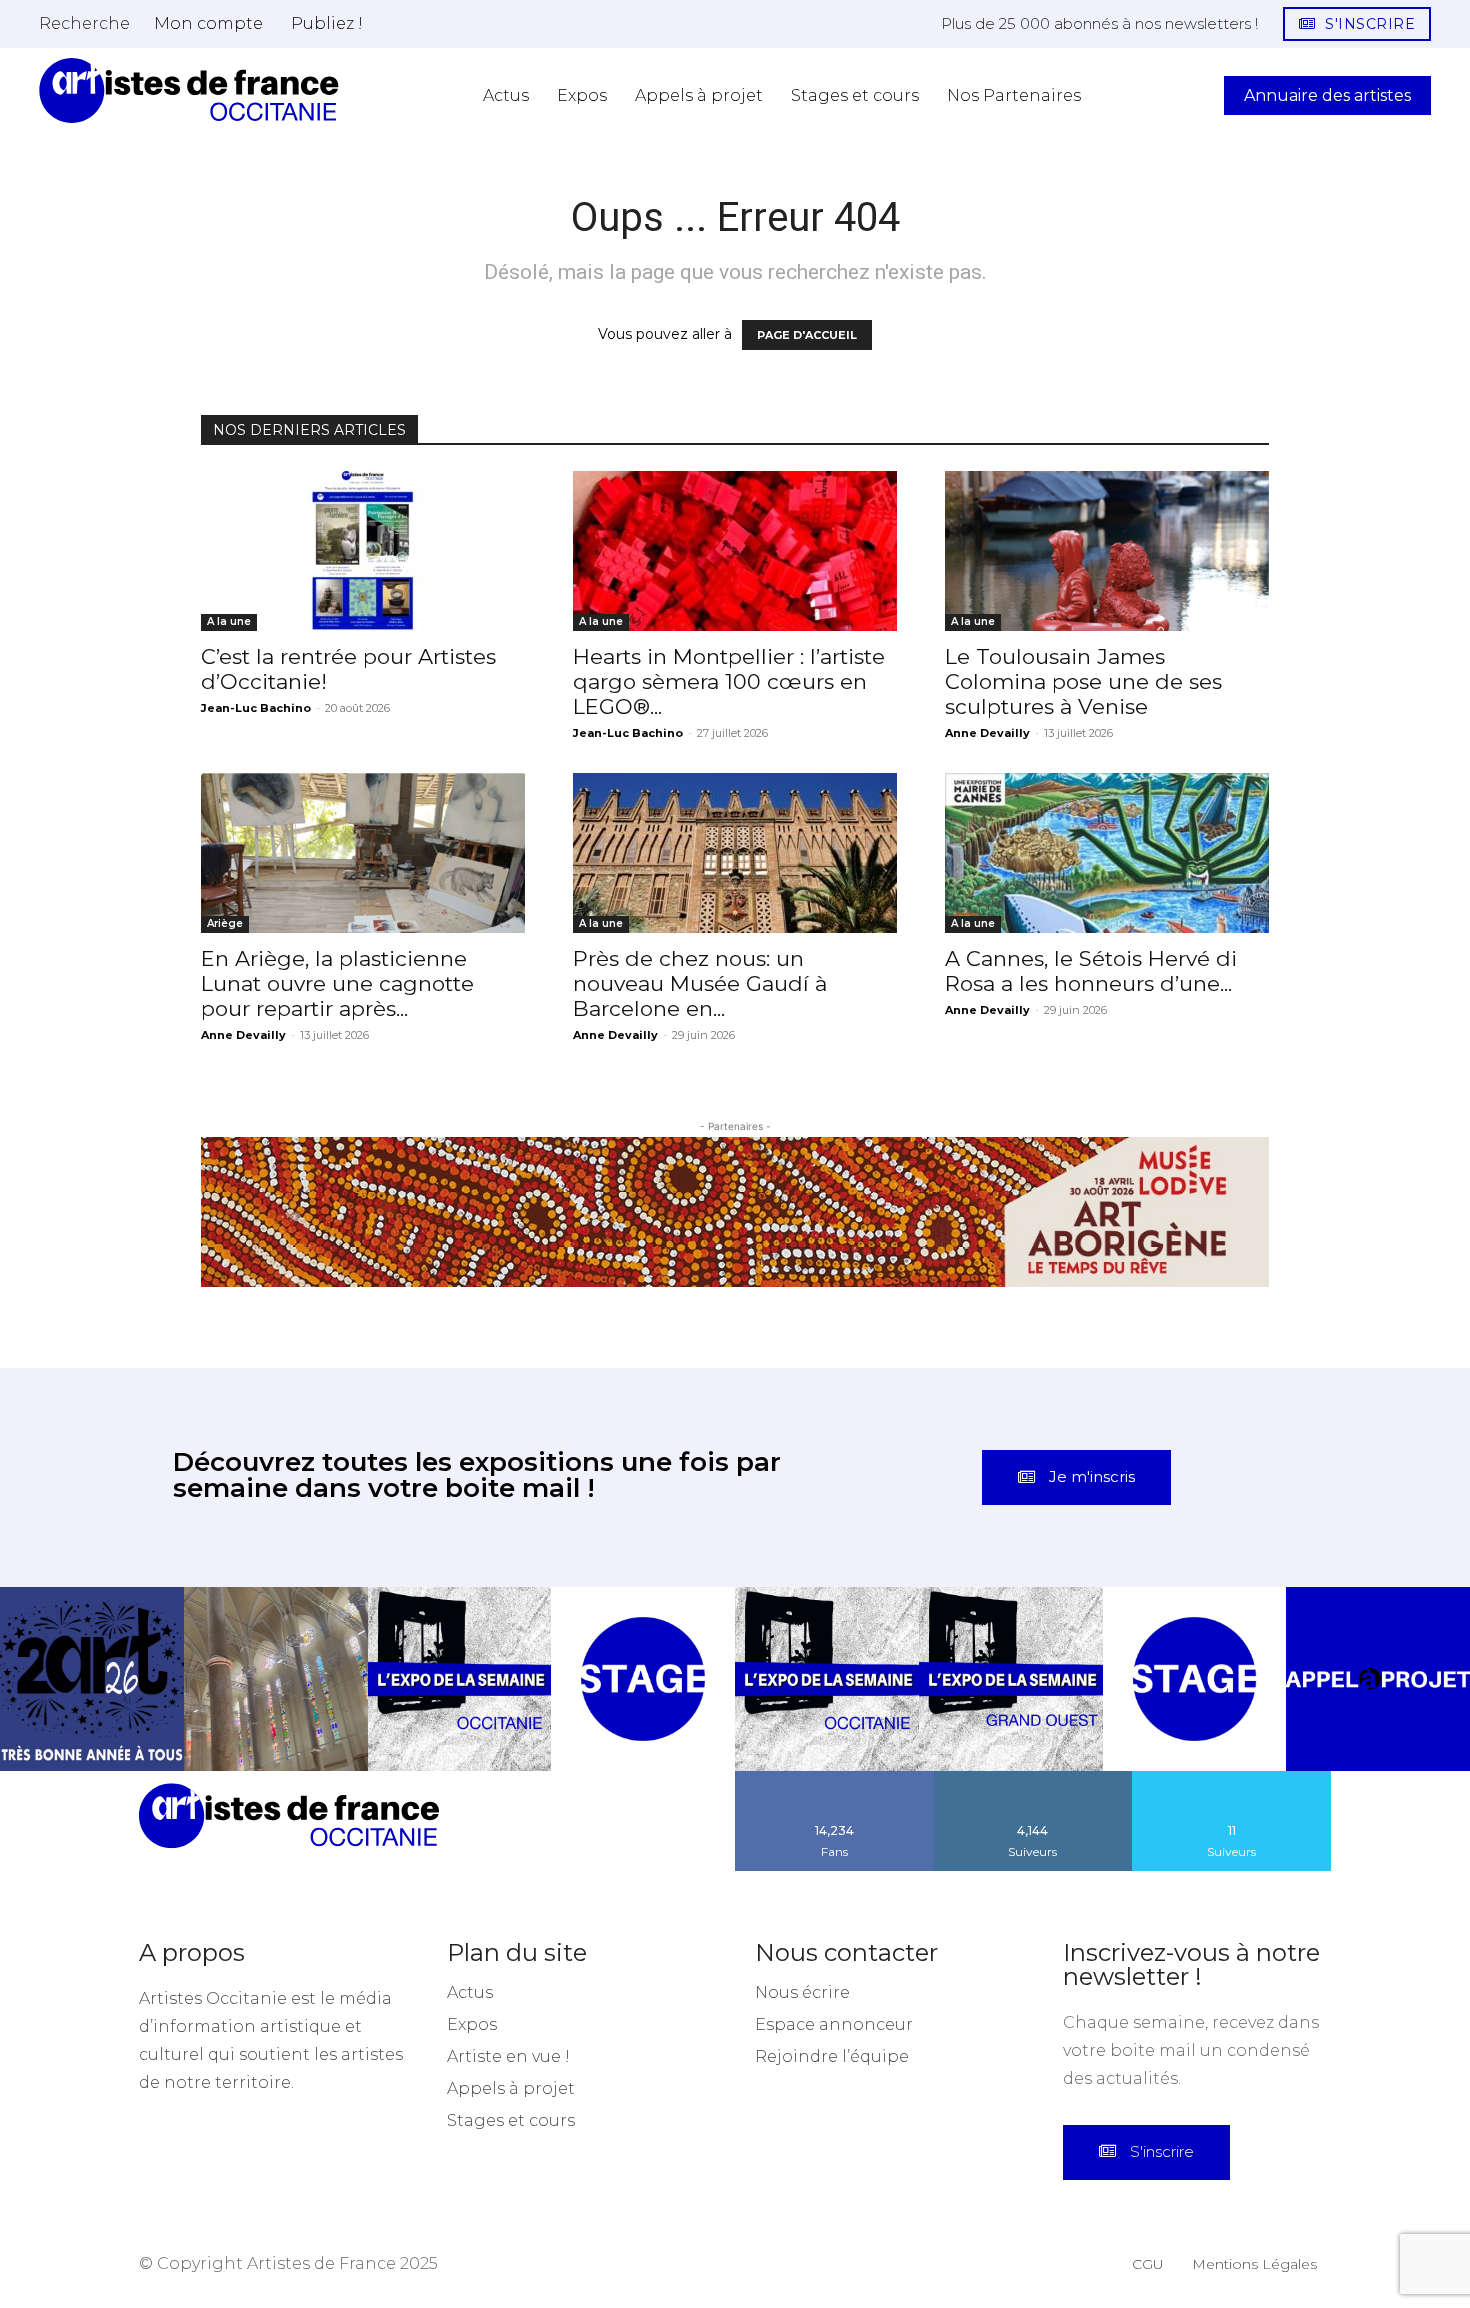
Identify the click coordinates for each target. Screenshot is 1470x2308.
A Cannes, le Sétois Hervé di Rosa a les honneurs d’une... (1091, 971)
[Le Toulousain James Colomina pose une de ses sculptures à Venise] (1107, 551)
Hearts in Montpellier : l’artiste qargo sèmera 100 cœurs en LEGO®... (729, 681)
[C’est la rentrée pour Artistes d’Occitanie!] (363, 551)
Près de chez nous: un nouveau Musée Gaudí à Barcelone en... (700, 983)
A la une (229, 621)
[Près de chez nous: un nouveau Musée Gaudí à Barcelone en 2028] (735, 853)
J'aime (835, 1778)
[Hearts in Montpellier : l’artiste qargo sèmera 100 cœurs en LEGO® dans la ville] (735, 551)
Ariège (225, 923)
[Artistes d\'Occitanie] (189, 90)
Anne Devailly (987, 733)
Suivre (1033, 1778)
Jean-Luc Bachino (256, 708)
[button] (84, 23)
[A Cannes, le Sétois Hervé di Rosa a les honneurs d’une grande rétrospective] (1107, 853)
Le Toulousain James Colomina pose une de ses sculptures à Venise (1083, 681)
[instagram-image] (92, 1679)
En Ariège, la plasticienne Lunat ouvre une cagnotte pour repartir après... (337, 983)
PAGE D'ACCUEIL (807, 335)
